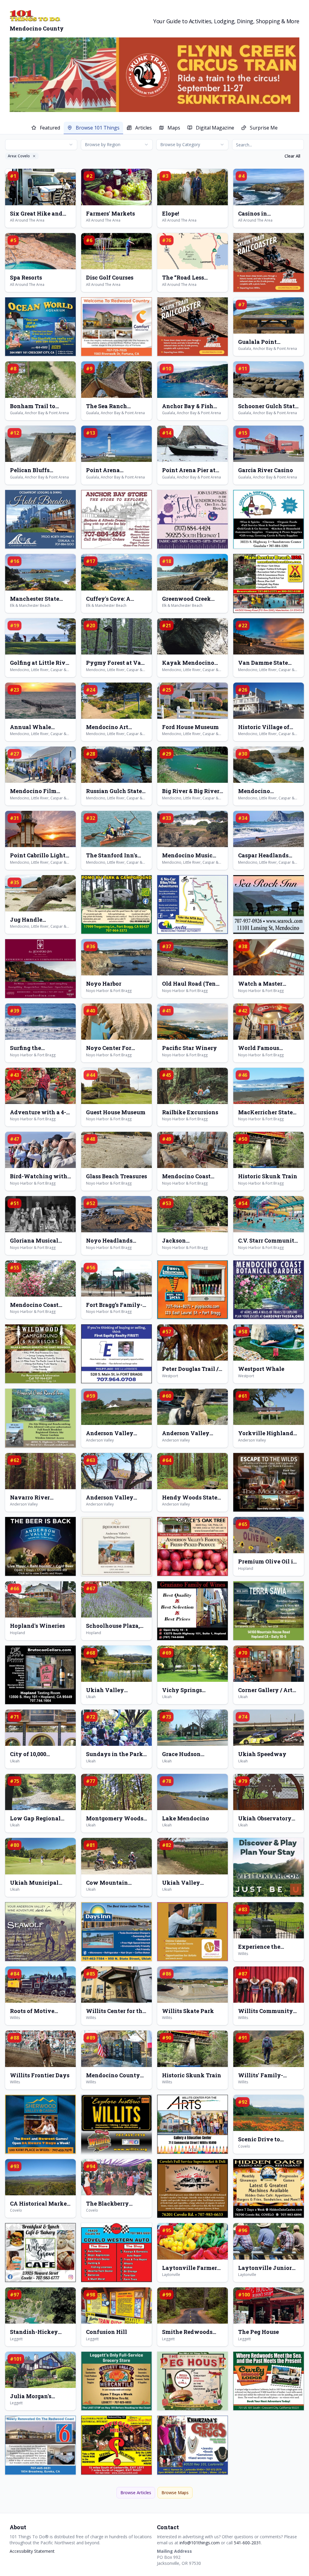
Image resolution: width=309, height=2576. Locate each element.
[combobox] (41, 145)
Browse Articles (136, 2493)
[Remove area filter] (34, 156)
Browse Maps (175, 2493)
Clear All (292, 156)
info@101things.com (200, 2543)
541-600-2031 (247, 2543)
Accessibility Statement (32, 2551)
